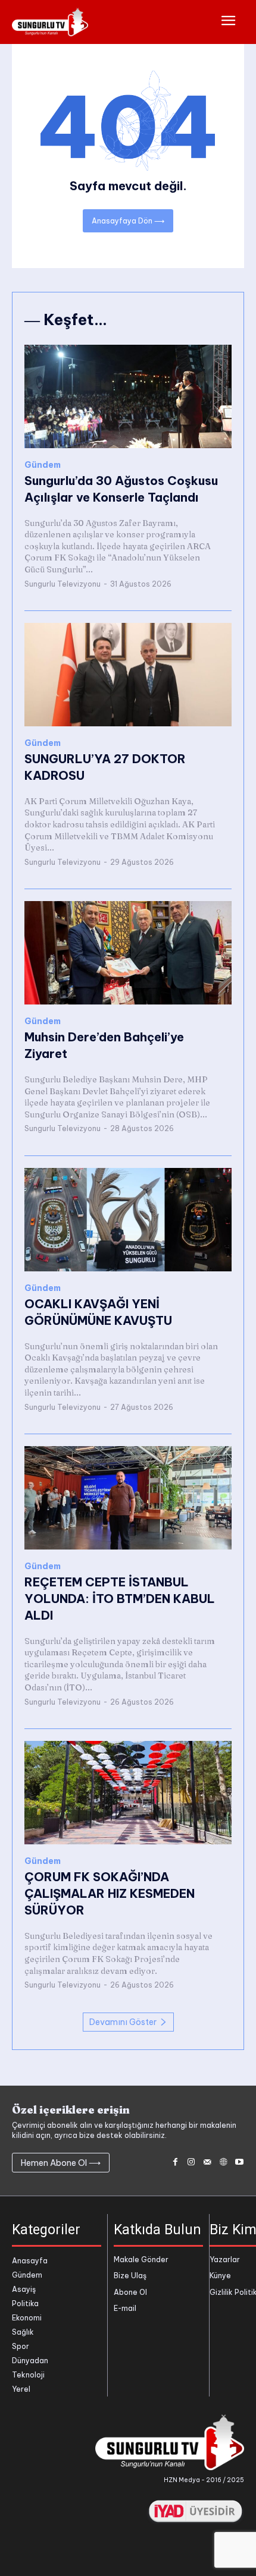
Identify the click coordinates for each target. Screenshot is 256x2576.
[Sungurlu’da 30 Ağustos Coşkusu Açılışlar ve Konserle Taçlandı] (128, 396)
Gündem (43, 465)
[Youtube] (239, 2163)
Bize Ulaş (130, 2276)
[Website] (223, 2163)
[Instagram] (191, 2163)
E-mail (125, 2308)
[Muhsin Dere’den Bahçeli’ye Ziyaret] (128, 953)
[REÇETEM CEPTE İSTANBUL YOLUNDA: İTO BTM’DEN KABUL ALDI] (128, 1498)
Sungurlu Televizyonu (63, 584)
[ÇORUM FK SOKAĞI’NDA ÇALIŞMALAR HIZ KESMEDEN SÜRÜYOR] (128, 1793)
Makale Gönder (141, 2259)
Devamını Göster (123, 2022)
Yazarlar (225, 2259)
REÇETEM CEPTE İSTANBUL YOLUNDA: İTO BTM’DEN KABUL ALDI (120, 1599)
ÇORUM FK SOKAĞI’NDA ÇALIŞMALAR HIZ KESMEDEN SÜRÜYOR (110, 1893)
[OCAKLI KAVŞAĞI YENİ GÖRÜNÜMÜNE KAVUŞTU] (128, 1220)
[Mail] (207, 2163)
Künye (220, 2276)
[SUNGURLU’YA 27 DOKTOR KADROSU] (128, 675)
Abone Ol (130, 2292)
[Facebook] (175, 2163)
